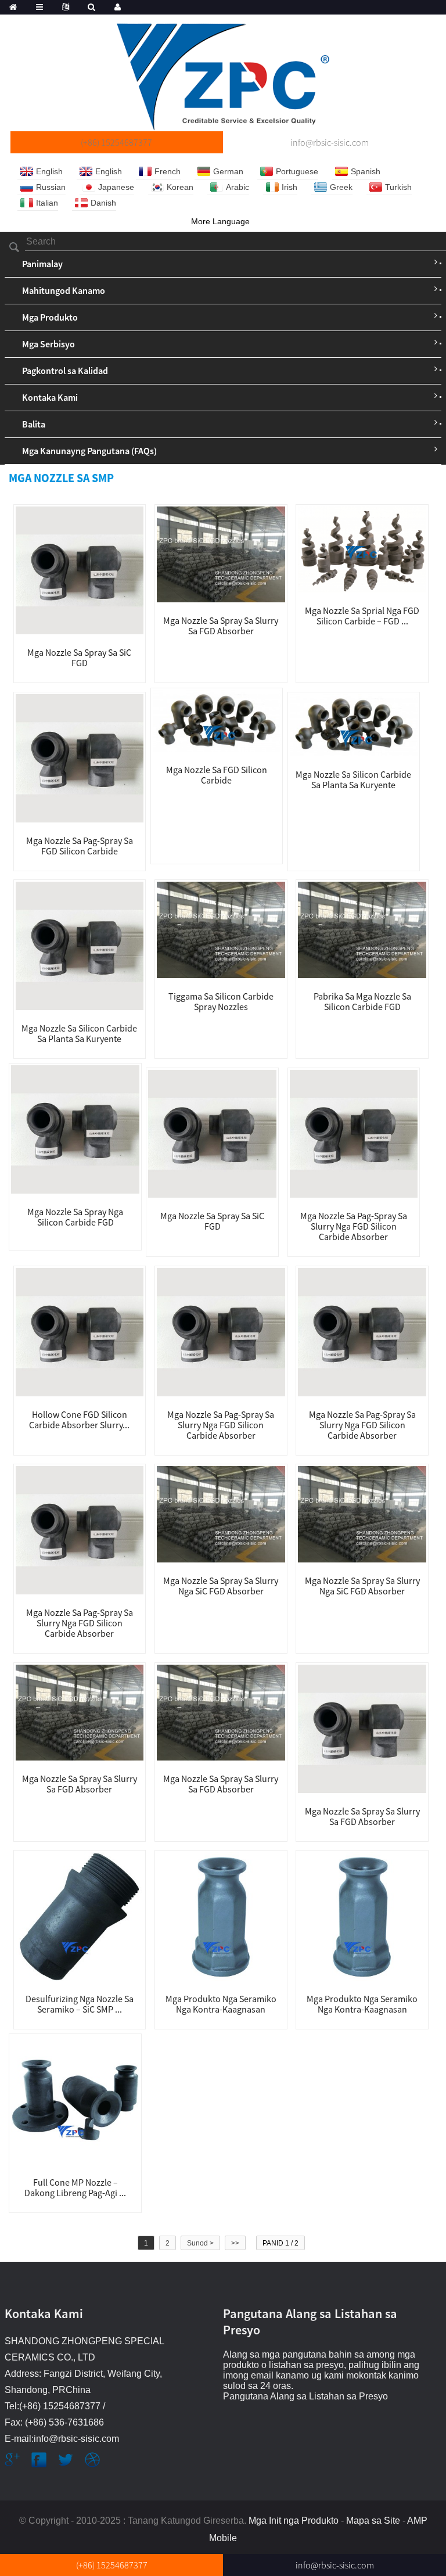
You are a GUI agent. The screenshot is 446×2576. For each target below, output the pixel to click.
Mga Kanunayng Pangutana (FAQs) (89, 451)
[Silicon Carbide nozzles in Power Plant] (354, 724)
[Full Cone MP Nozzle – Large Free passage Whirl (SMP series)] (75, 2099)
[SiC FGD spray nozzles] (80, 570)
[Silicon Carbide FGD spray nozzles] (75, 1129)
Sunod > (200, 2243)
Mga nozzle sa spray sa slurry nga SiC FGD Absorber (221, 1586)
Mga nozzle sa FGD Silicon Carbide (217, 775)
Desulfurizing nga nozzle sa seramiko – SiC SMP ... (80, 2004)
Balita (34, 424)
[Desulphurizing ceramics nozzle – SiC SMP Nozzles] (80, 1916)
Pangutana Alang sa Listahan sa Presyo (305, 2396)
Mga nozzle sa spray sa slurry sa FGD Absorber (221, 626)
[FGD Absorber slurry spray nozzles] (221, 554)
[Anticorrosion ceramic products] (221, 1916)
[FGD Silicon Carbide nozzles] (217, 720)
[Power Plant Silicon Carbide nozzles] (80, 945)
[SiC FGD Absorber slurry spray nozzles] (221, 1514)
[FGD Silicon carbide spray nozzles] (80, 757)
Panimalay (42, 264)
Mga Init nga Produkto (294, 2521)
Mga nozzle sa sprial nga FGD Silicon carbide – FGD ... (362, 616)
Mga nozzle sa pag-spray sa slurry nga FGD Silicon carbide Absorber (354, 1226)
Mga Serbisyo (48, 344)
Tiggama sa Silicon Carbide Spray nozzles (221, 1001)
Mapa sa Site (373, 2521)
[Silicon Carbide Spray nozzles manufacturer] (221, 929)
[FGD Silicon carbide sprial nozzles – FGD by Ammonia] (362, 549)
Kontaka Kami (50, 397)
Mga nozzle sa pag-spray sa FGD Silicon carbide (80, 846)
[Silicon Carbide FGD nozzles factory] (362, 929)
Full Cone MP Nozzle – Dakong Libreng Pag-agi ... (75, 2187)
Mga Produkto (50, 317)
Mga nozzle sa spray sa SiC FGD (79, 658)
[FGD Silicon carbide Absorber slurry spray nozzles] (354, 1133)
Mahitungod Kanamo (64, 290)
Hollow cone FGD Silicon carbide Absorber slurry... (79, 1420)
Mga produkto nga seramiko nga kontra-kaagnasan (221, 2004)
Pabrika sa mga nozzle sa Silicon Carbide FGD (362, 1001)
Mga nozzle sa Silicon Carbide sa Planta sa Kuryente (353, 779)
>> (235, 2243)
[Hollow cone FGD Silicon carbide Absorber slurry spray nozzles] (80, 1331)
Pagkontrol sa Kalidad (65, 371)
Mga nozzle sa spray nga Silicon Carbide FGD (75, 1217)
